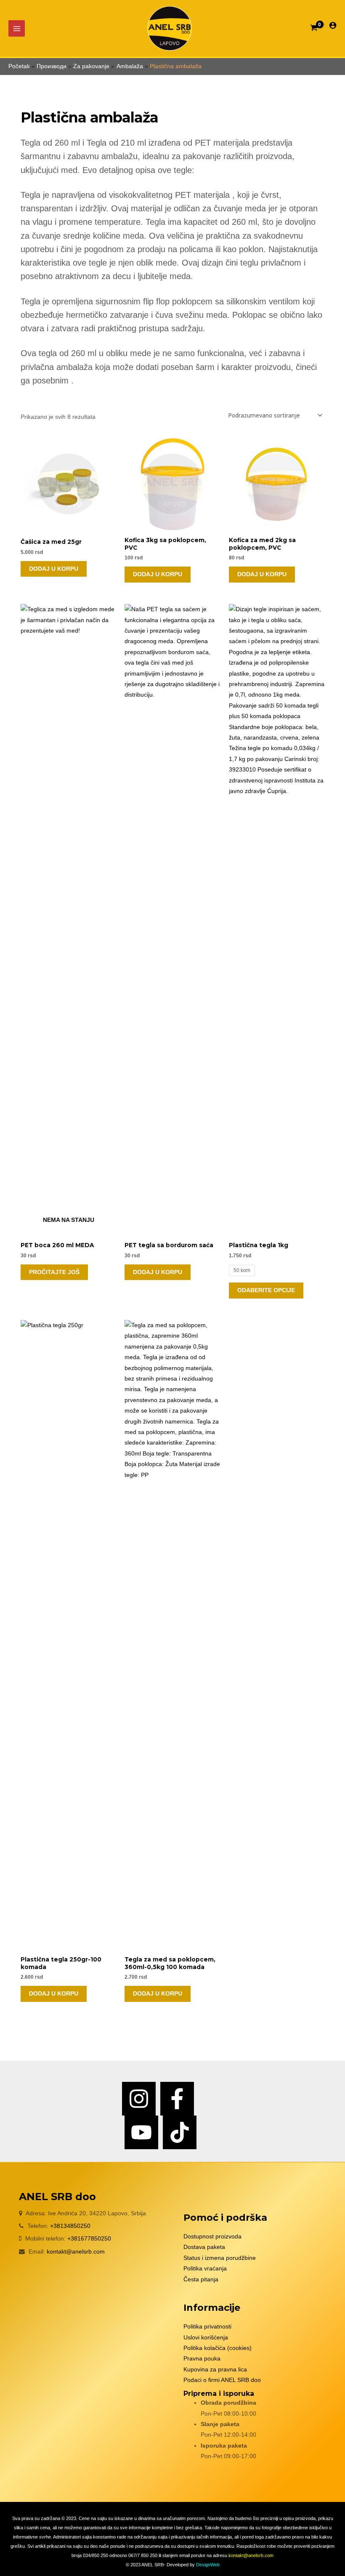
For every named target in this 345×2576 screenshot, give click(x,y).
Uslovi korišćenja (206, 2338)
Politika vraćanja (205, 2269)
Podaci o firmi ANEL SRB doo (222, 2380)
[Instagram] (139, 2099)
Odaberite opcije (266, 1290)
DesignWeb (208, 2565)
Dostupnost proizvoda (212, 2237)
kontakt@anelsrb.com (76, 2252)
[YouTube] (141, 2132)
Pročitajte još (54, 1272)
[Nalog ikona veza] (333, 25)
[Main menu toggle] (17, 28)
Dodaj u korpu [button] (54, 569)
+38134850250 (70, 2226)
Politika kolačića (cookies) (218, 2348)
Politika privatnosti (207, 2327)
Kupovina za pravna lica (215, 2370)
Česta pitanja (201, 2279)
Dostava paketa (204, 2247)
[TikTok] (180, 2132)
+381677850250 (89, 2239)
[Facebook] (177, 2099)
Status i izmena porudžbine (220, 2258)
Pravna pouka (202, 2359)
